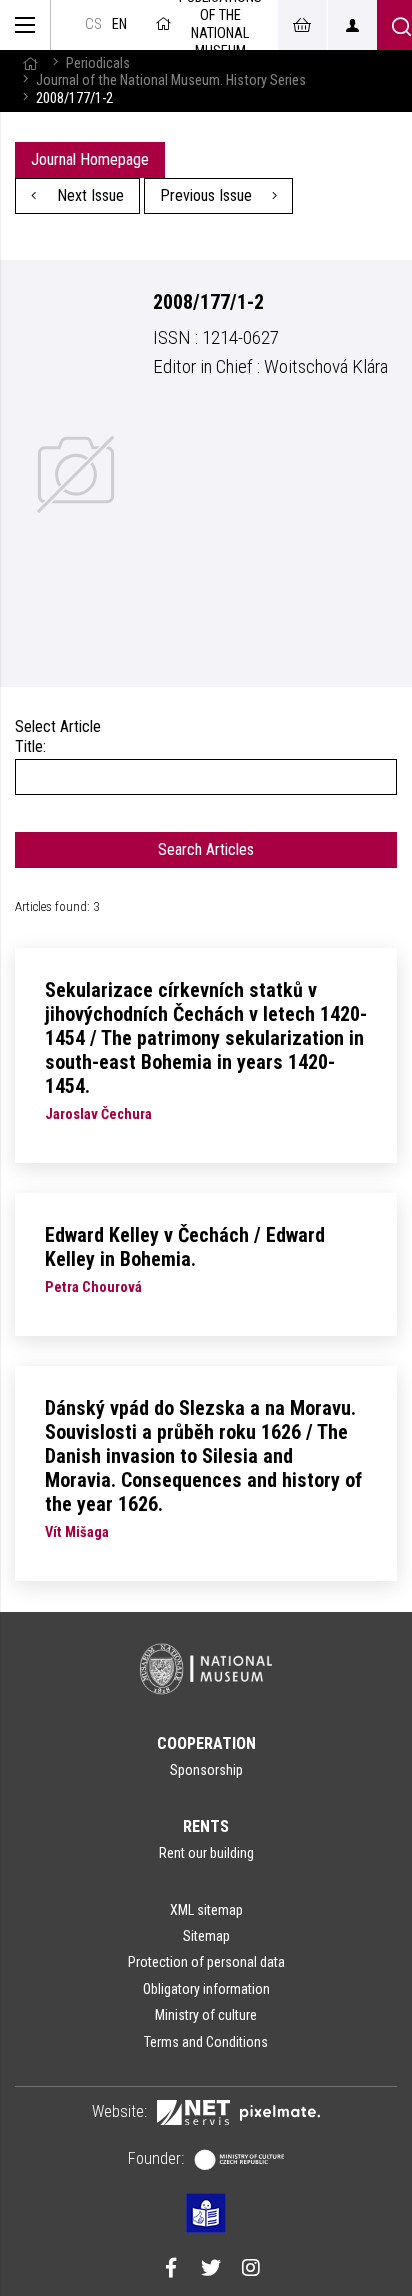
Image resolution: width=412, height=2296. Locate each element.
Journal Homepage (90, 159)
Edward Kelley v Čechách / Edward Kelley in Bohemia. (185, 1247)
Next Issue (88, 195)
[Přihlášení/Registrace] (352, 25)
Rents (206, 1826)
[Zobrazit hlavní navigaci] (25, 25)
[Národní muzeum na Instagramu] (251, 2270)
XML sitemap (206, 1910)
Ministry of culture (206, 2015)
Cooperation (206, 1743)
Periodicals (98, 63)
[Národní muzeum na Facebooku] (171, 2270)
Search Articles (206, 849)
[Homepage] (30, 63)
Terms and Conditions (206, 2042)
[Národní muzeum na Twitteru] (211, 2270)
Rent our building (206, 1853)
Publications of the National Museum (220, 25)
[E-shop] (302, 25)
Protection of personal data (206, 1962)
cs (93, 24)
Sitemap (206, 1936)
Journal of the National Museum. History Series (171, 80)
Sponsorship (206, 1770)
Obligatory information (206, 1989)
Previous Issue (208, 195)
